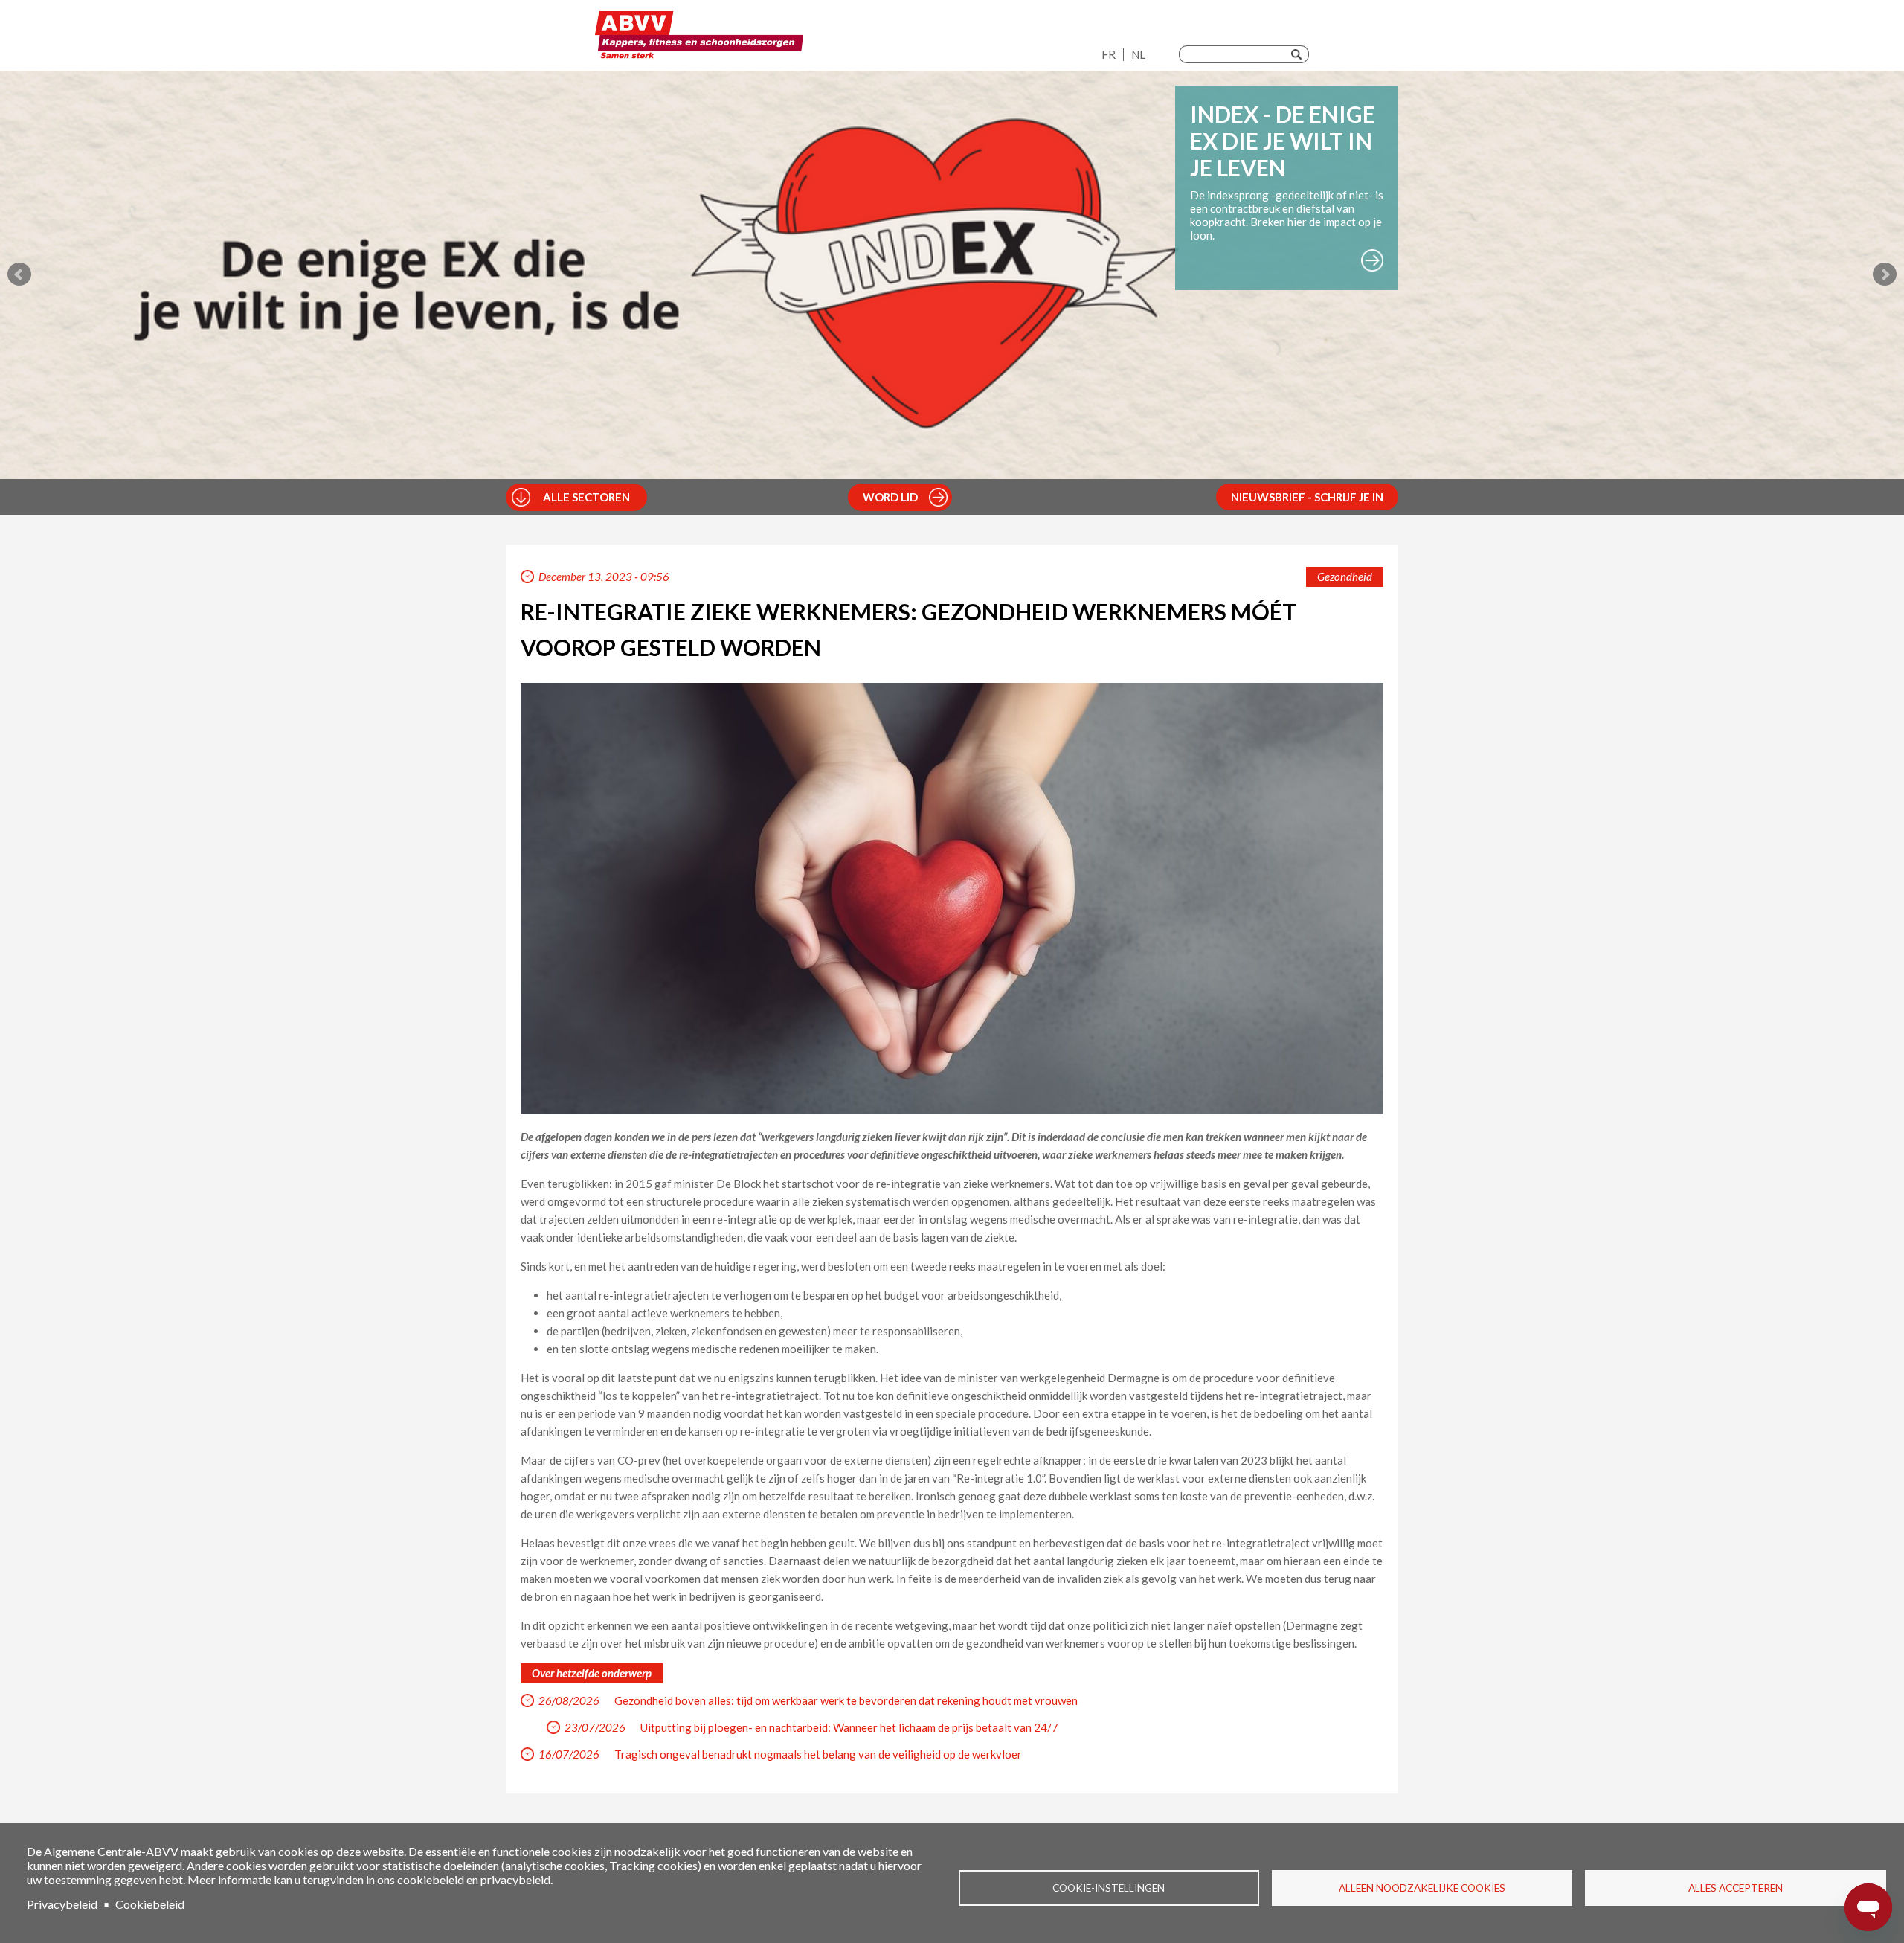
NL (1138, 54)
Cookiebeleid (150, 1904)
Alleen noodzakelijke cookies (1422, 1888)
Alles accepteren (1736, 1888)
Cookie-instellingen (1109, 1888)
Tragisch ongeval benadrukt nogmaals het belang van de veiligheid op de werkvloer (818, 1754)
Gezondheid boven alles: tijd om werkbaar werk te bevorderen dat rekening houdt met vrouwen (846, 1700)
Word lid (890, 497)
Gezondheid (1345, 577)
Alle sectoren (586, 497)
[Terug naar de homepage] (699, 39)
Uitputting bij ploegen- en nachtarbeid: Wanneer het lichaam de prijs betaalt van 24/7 (849, 1727)
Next (1885, 274)
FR (1109, 54)
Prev (19, 274)
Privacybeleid (62, 1904)
